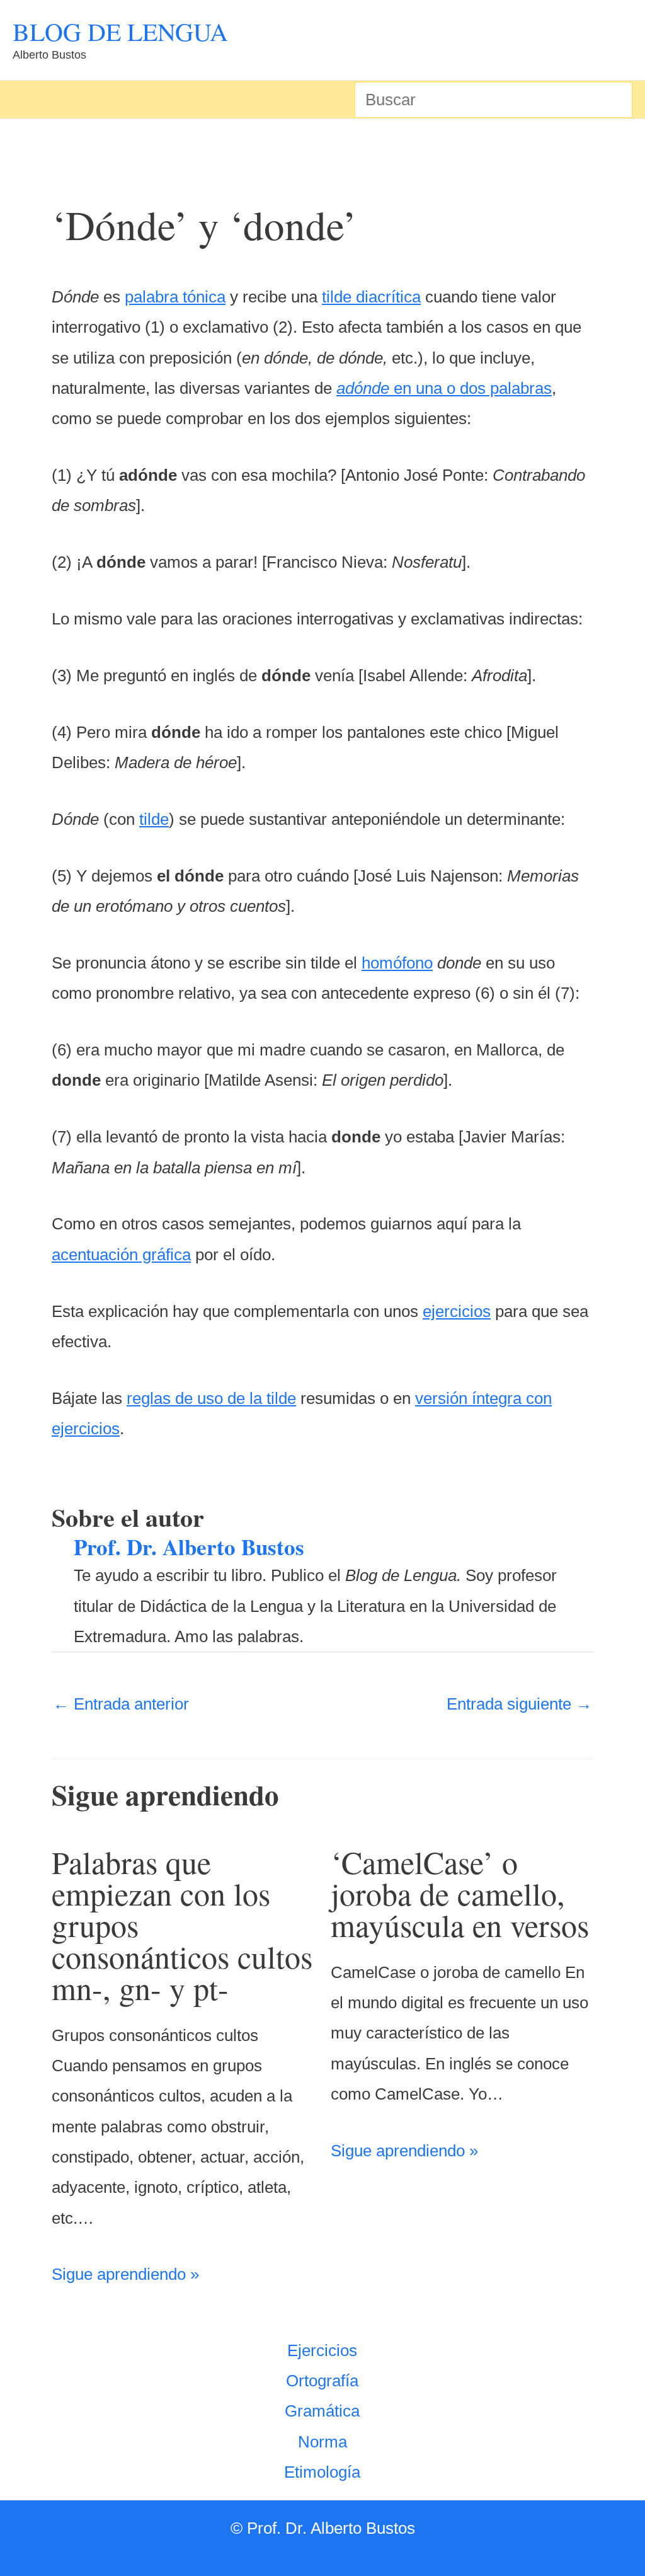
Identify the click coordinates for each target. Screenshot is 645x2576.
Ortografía (322, 2381)
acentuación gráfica (121, 1255)
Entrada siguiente (519, 1704)
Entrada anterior (121, 1704)
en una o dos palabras (444, 388)
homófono (397, 963)
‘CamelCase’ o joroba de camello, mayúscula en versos (460, 1893)
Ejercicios (322, 2350)
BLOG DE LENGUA (120, 31)
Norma (322, 2442)
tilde (154, 819)
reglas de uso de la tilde (211, 1398)
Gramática (322, 2411)
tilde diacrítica (371, 297)
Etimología (322, 2472)
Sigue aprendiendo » (125, 2274)
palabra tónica (175, 297)
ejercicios (457, 1311)
